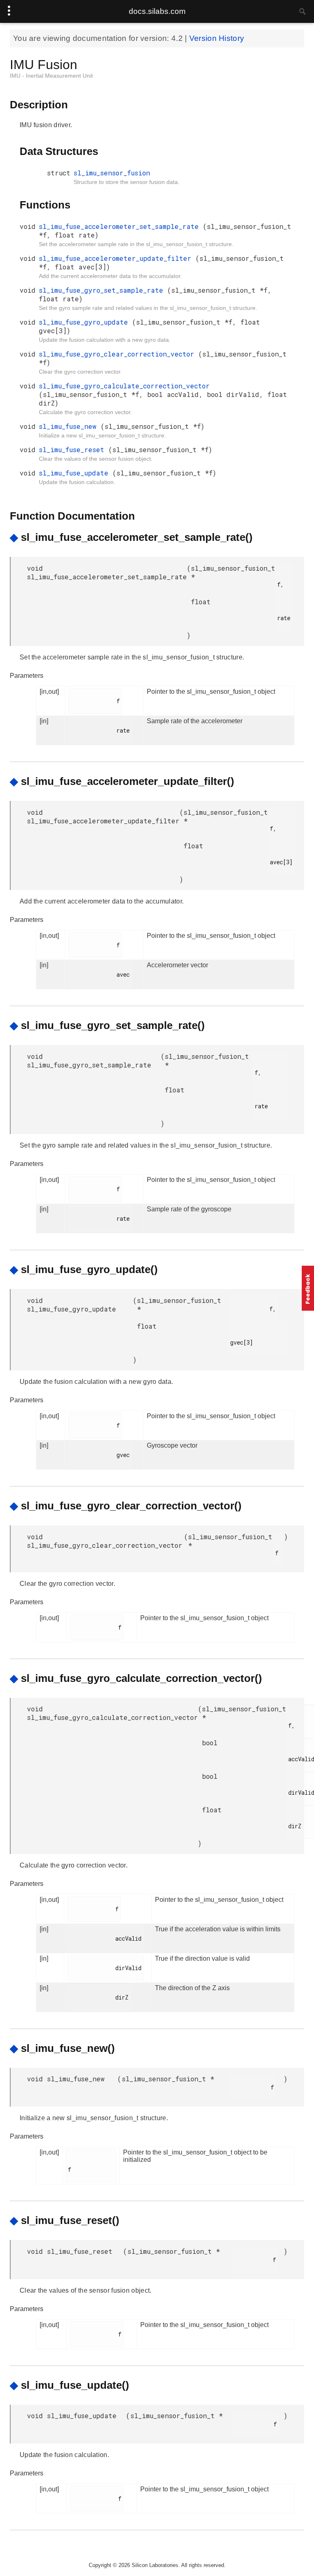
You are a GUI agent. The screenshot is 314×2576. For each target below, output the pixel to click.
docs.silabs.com (157, 11)
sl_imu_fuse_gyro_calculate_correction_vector (124, 386)
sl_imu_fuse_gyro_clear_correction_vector (119, 354)
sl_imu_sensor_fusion (112, 173)
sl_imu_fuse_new (70, 426)
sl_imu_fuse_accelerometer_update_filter (117, 258)
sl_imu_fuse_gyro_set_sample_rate (103, 290)
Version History (217, 38)
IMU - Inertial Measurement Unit (51, 76)
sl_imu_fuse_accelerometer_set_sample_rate (121, 226)
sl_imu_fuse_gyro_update (85, 322)
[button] (308, 1288)
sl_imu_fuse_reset (74, 450)
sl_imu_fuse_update (76, 473)
